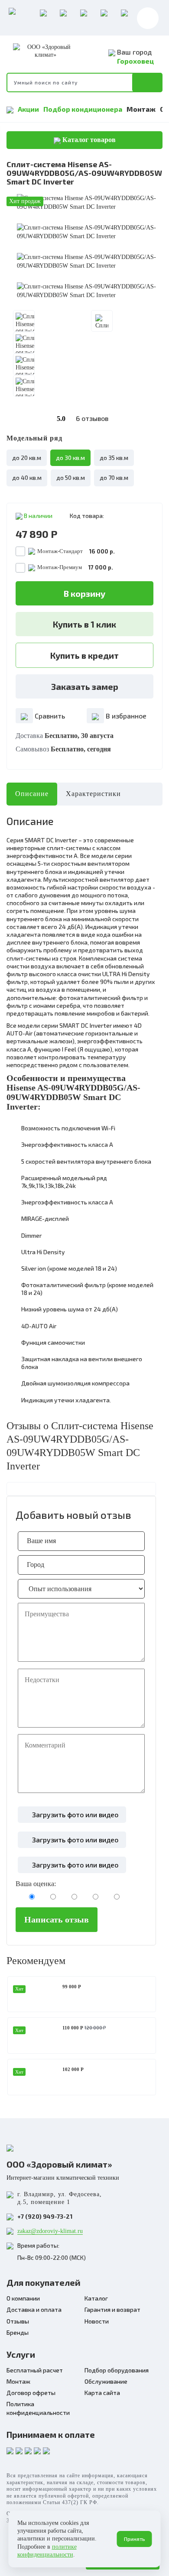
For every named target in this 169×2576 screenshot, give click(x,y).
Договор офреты (31, 2393)
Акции (28, 109)
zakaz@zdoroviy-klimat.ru (50, 2231)
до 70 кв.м (114, 477)
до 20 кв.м (27, 458)
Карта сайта (102, 2393)
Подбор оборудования (117, 2370)
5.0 (83, 418)
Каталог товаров (88, 140)
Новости (97, 2321)
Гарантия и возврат (112, 2309)
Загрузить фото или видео (74, 1814)
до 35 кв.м (114, 458)
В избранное (125, 716)
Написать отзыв (57, 1919)
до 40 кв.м (27, 477)
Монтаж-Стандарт (76, 551)
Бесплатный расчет (35, 2370)
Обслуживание (106, 2381)
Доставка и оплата (34, 2309)
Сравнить (49, 716)
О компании (23, 2298)
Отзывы (18, 2321)
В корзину (84, 593)
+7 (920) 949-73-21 (45, 2216)
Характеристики (93, 794)
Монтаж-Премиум (75, 567)
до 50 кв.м (71, 477)
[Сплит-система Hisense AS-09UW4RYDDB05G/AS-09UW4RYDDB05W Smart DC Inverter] (89, 203)
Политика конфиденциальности (38, 2408)
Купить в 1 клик (84, 624)
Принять (135, 2539)
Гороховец (135, 61)
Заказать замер (85, 686)
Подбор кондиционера (83, 109)
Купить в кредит (84, 655)
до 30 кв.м (70, 458)
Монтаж (141, 109)
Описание (32, 794)
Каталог (96, 2298)
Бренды (18, 2332)
